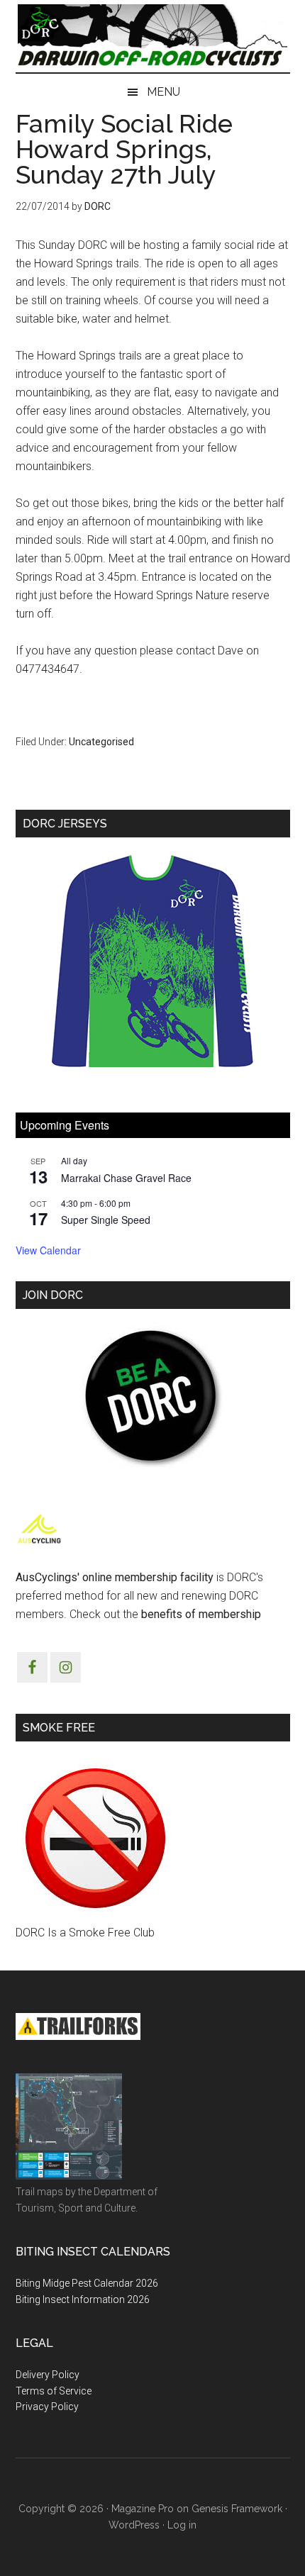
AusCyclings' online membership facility (115, 1577)
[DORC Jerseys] (153, 961)
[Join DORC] (153, 1397)
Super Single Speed (106, 1220)
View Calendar (48, 1250)
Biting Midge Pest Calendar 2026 (87, 2283)
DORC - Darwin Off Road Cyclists (153, 36)
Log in (182, 2525)
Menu (163, 92)
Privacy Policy (47, 2407)
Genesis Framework (237, 2509)
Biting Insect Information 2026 (83, 2299)
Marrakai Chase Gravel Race (126, 1178)
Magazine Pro (143, 2509)
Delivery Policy (48, 2375)
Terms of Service (54, 2391)
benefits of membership (201, 1614)
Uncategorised (101, 742)
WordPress (134, 2525)
